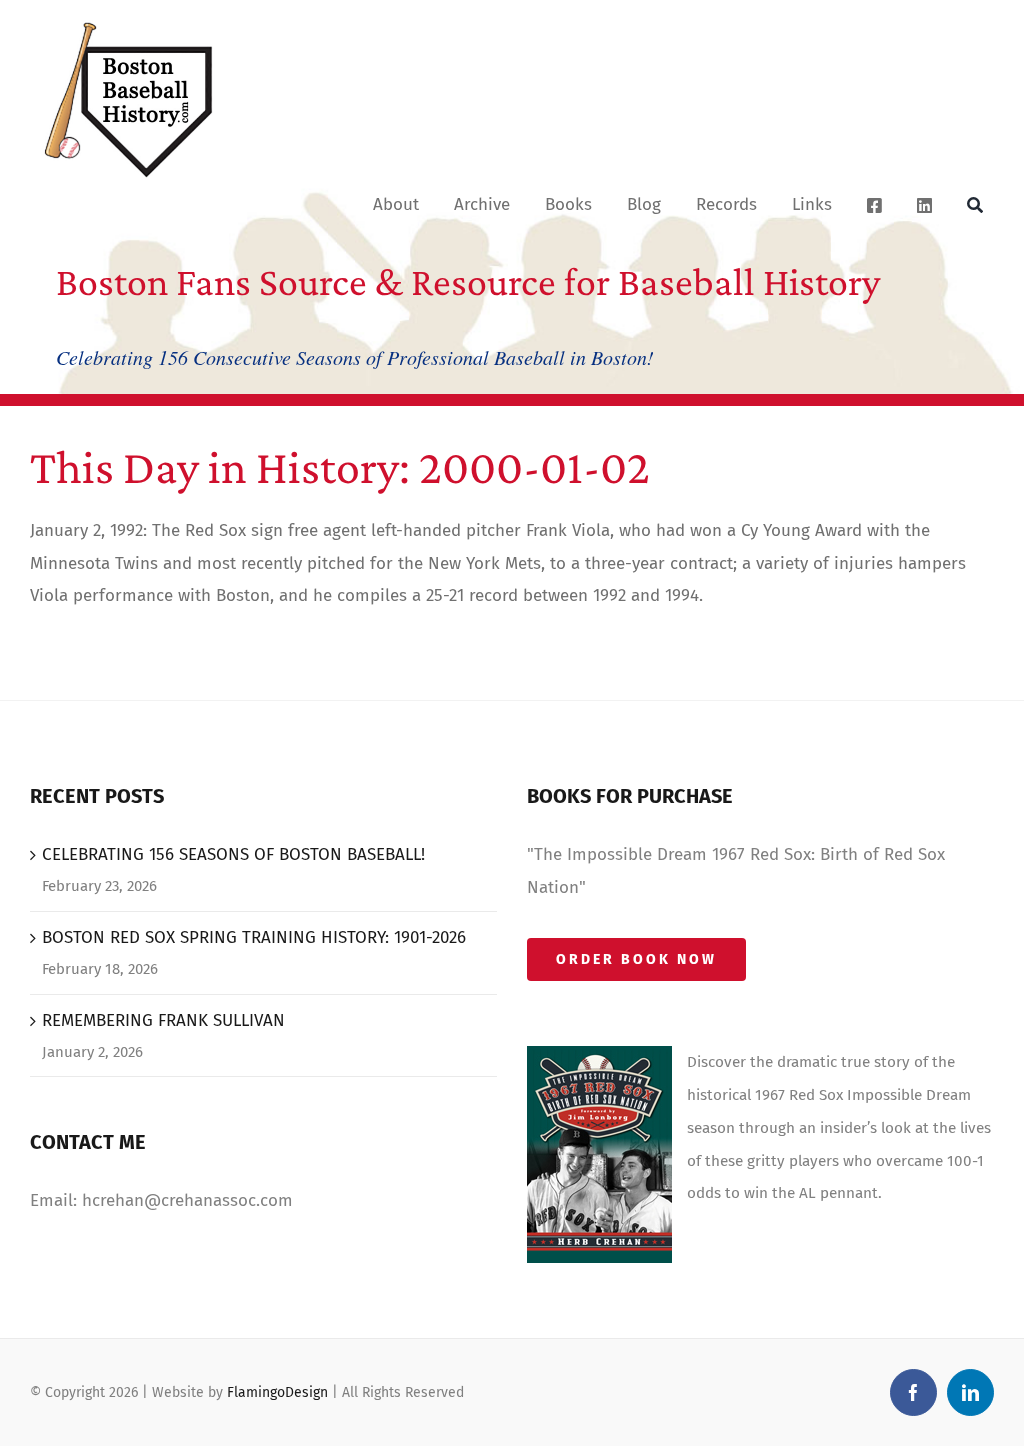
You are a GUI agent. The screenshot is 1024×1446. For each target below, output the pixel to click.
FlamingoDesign (277, 1392)
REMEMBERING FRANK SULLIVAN (163, 1020)
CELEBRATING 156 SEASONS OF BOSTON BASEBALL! (233, 854)
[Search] (975, 204)
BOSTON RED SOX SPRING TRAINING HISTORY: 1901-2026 (254, 937)
